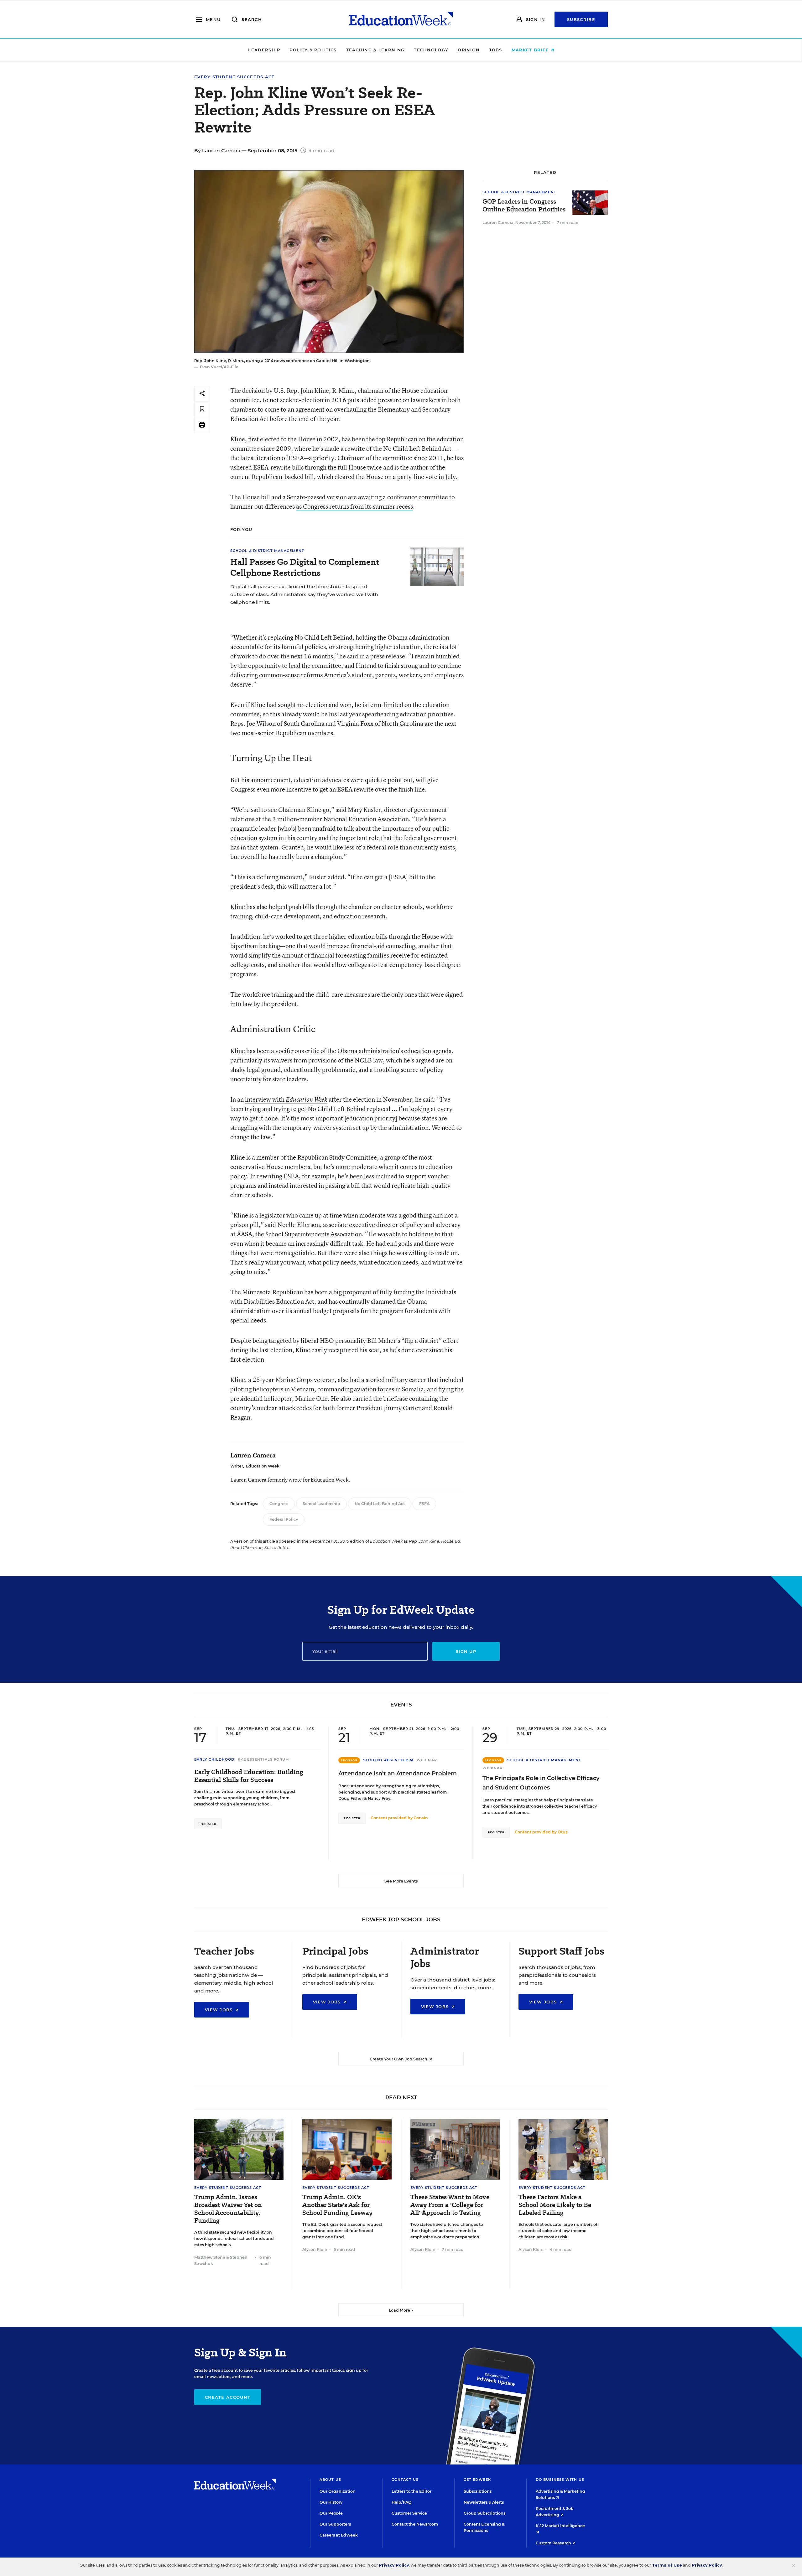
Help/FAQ (402, 2502)
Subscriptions (478, 2491)
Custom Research (554, 2543)
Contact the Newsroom (415, 2524)
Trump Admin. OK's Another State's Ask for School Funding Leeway (337, 2205)
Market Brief (531, 50)
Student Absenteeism (388, 1760)
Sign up (466, 1651)
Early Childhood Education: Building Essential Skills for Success (249, 1776)
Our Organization (338, 2491)
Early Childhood (214, 1759)
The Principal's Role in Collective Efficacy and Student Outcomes (541, 1783)
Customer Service (409, 2513)
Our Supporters (335, 2524)
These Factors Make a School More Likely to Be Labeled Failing (555, 2205)
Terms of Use (667, 2565)
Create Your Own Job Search (399, 2059)
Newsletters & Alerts (484, 2502)
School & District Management (267, 551)
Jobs (495, 50)
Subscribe (581, 19)
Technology (431, 50)
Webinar (427, 1760)
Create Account (228, 2397)
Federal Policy (284, 1519)
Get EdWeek (477, 2480)
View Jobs (220, 2010)
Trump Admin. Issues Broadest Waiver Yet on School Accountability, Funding (228, 2209)
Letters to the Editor (411, 2491)
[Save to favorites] (202, 409)
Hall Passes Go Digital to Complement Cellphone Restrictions (305, 567)
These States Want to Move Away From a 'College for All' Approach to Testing (450, 2205)
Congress (279, 1504)
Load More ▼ (401, 2310)
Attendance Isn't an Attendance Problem (398, 1774)
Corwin (421, 1818)
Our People (331, 2513)
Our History (331, 2502)
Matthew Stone (210, 2257)
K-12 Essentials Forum (264, 1759)
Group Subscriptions (484, 2513)
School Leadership (321, 1504)
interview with (286, 1099)
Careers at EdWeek (339, 2535)
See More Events (401, 1881)
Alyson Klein (315, 2249)
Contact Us (405, 2480)
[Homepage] (401, 19)
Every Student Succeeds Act (234, 77)
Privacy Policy (394, 2565)
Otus (562, 1832)
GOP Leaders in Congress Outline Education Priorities (524, 205)
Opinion (469, 50)
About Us (330, 2480)
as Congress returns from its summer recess (354, 506)
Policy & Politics (313, 50)
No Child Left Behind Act (380, 1504)
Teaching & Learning (375, 50)
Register (208, 1824)
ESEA (424, 1504)
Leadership (264, 50)
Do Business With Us (560, 2480)
